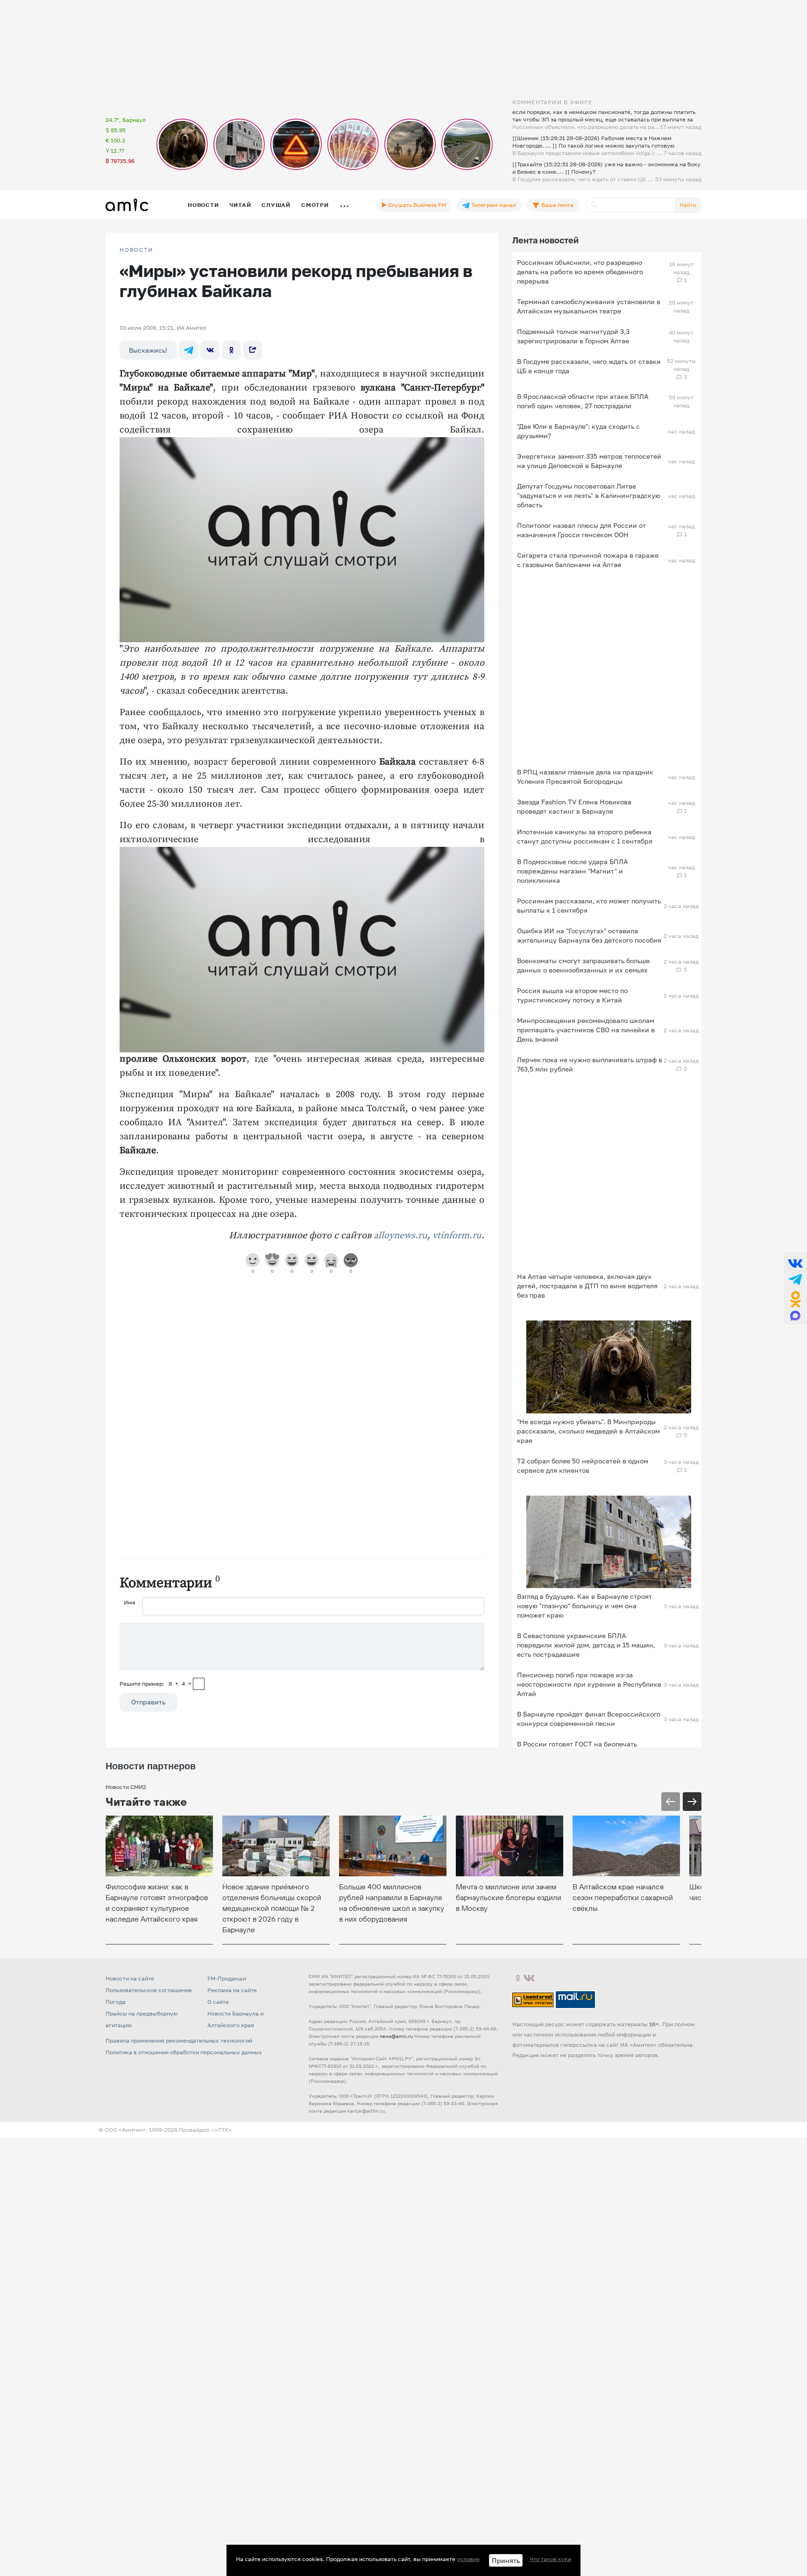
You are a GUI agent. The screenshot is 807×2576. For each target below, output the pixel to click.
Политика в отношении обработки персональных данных (184, 2052)
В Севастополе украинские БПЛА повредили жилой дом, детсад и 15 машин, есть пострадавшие (586, 1645)
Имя (130, 1602)
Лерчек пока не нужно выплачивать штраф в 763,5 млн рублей (590, 1064)
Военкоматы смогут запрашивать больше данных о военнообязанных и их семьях (583, 965)
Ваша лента (557, 205)
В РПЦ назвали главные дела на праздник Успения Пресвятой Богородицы (585, 777)
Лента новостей (545, 240)
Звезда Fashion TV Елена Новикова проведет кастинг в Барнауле (574, 806)
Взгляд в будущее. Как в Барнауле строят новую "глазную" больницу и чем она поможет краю (584, 1606)
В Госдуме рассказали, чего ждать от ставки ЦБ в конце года (589, 366)
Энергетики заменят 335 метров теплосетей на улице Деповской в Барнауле (589, 461)
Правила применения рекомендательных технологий (179, 2040)
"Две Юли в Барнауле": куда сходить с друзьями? (578, 431)
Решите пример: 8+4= (156, 1684)
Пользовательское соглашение (149, 1990)
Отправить (148, 1702)
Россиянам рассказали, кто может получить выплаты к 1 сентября (589, 905)
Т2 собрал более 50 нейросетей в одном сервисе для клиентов (583, 1465)
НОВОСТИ (136, 250)
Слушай (276, 205)
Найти (688, 205)
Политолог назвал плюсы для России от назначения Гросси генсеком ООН (581, 530)
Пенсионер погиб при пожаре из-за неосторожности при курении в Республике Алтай (589, 1684)
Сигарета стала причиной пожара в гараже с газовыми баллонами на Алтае (588, 560)
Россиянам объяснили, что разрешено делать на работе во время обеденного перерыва (580, 272)
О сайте (218, 2002)
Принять (506, 2560)
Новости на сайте (130, 1978)
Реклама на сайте (232, 1990)
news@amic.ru (396, 2036)
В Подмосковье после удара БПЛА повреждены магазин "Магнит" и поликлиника (572, 871)
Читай (240, 205)
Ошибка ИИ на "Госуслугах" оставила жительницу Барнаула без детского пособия (589, 935)
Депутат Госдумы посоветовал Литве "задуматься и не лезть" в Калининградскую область (589, 495)
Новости (203, 205)
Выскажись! (148, 350)
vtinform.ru (457, 1236)
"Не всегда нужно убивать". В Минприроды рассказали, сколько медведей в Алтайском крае (588, 1431)
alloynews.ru (400, 1236)
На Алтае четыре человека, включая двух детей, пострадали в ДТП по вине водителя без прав (587, 1286)
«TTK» (223, 2130)
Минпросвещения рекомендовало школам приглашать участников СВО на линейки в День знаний (586, 1030)
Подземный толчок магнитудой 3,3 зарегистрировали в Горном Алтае (573, 336)
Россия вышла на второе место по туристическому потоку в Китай (572, 995)
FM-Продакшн (227, 1978)
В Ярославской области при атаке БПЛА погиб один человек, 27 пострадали (583, 401)
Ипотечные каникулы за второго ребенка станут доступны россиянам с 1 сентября (585, 836)
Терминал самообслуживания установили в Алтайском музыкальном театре (589, 306)
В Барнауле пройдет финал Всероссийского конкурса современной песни (589, 1719)
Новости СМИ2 (126, 1787)
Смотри (315, 205)
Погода (116, 2002)
